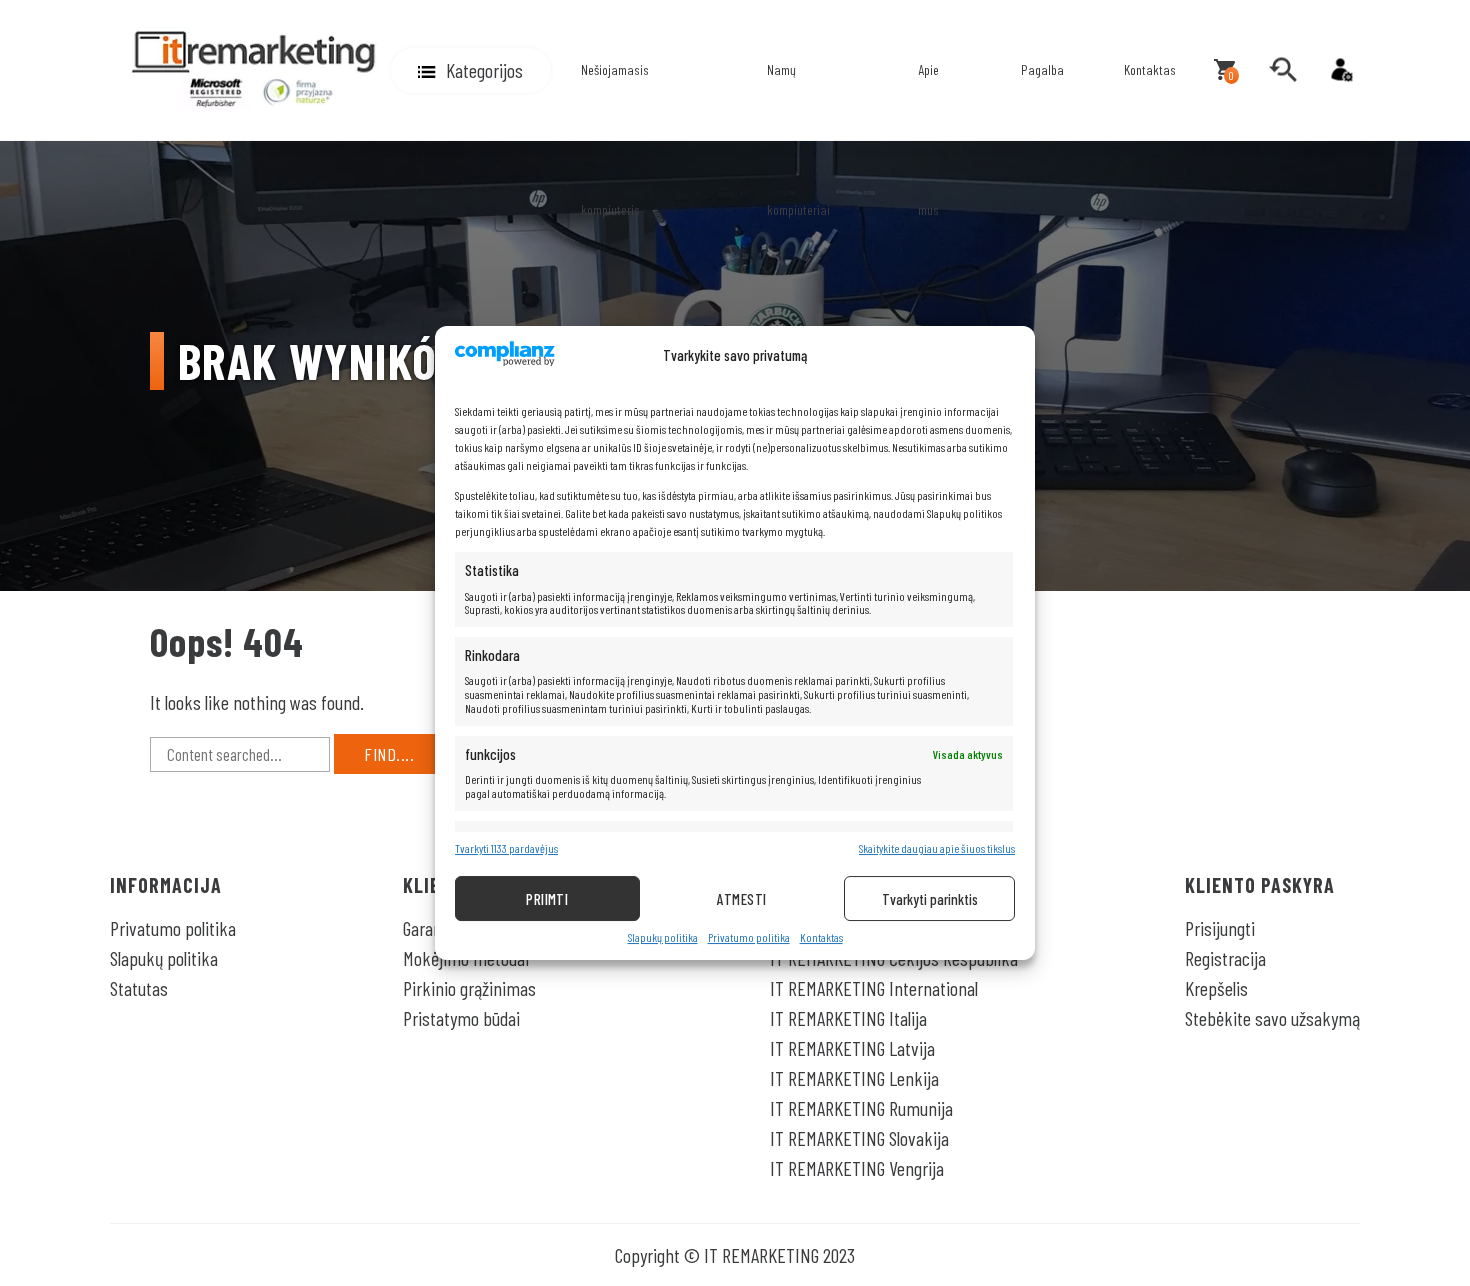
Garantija (433, 928)
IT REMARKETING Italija (848, 1018)
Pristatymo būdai (461, 1018)
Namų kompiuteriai (798, 139)
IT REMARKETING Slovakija (859, 1138)
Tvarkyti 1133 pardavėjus (506, 848)
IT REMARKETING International (874, 988)
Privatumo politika (749, 937)
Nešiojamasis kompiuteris (615, 139)
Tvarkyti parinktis (930, 899)
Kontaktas (821, 937)
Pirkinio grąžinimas (469, 988)
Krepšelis (1216, 988)
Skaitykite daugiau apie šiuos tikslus (937, 848)
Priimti (547, 899)
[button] (471, 70)
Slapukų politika (663, 937)
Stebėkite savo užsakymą (1272, 1018)
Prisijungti (1220, 928)
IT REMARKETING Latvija (852, 1048)
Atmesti (741, 899)
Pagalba (1042, 69)
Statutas (139, 988)
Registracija (1225, 958)
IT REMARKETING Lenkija (854, 1078)
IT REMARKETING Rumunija (861, 1108)
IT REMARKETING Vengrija (857, 1168)
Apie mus (928, 139)
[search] (1283, 70)
